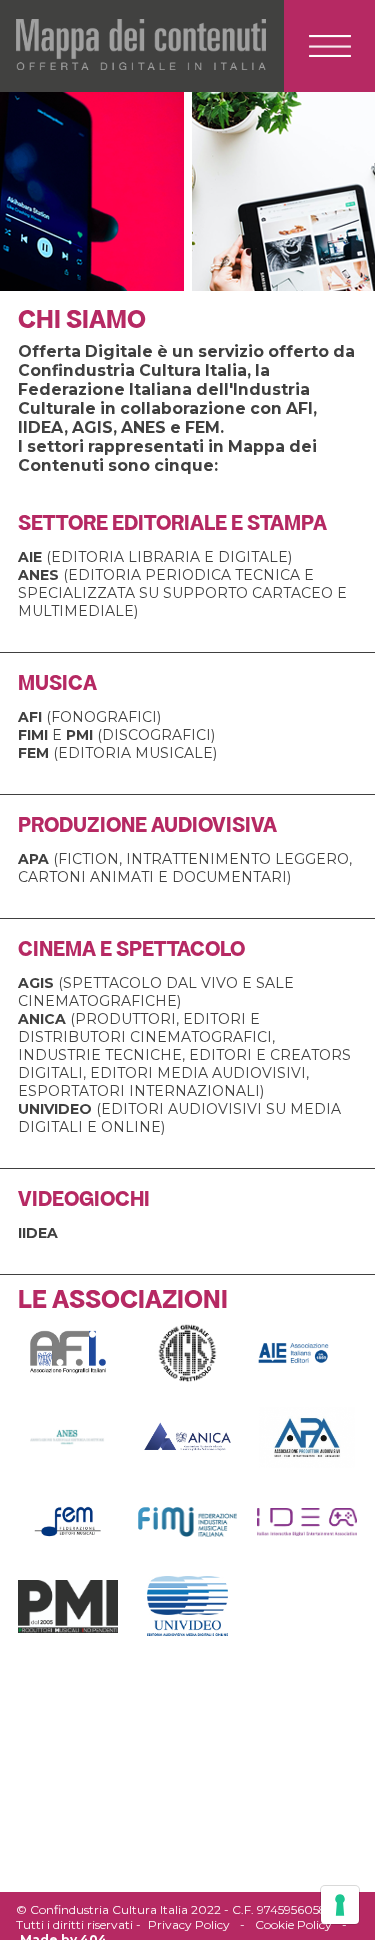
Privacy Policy (189, 1924)
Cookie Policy (293, 1924)
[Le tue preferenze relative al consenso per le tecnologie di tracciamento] (340, 1905)
